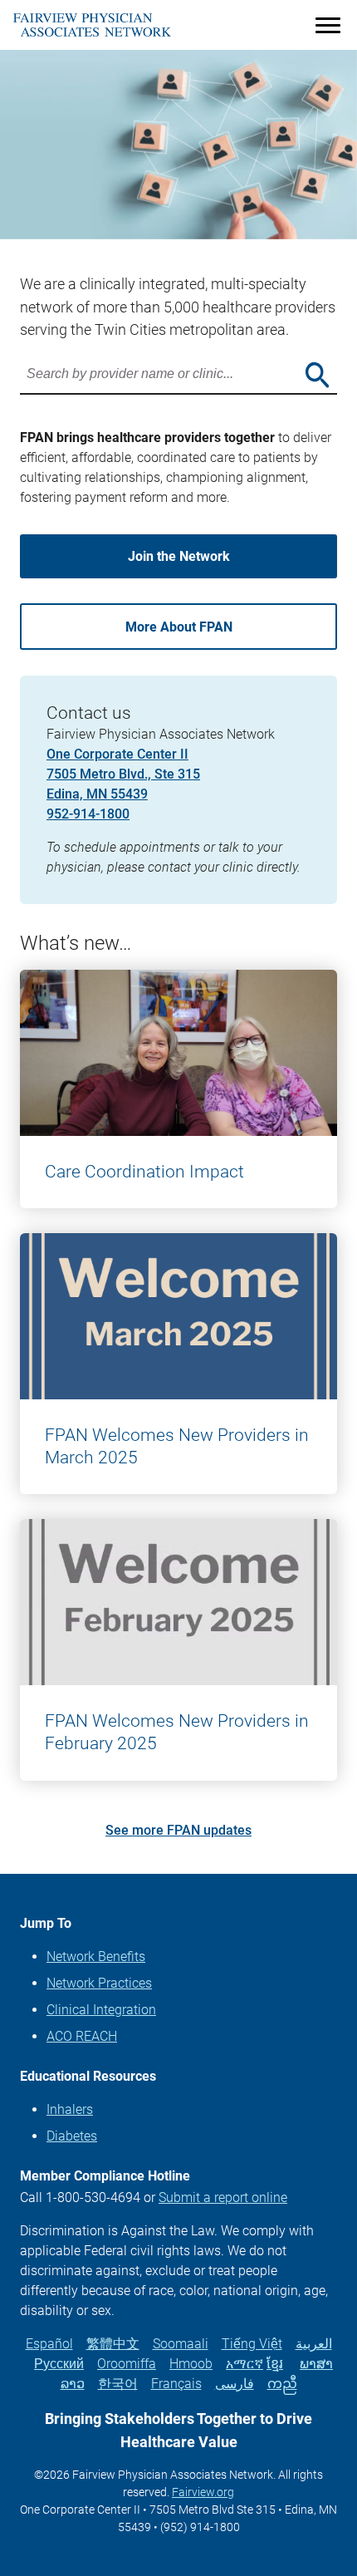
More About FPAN (179, 627)
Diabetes (72, 2136)
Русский (59, 2364)
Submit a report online (223, 2197)
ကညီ (282, 2384)
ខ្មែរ (275, 2364)
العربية (314, 2344)
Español (49, 2344)
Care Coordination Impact (144, 1172)
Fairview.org (203, 2492)
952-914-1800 (88, 814)
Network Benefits (96, 1957)
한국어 (118, 2384)
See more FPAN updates (178, 1830)
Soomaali (181, 2344)
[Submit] (317, 375)
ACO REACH (82, 2036)
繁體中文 (113, 2344)
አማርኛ (245, 2364)
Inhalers (70, 2109)
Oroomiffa (127, 2364)
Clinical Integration (101, 2010)
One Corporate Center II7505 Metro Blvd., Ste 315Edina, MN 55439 (123, 774)
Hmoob (191, 2364)
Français (176, 2384)
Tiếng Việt (252, 2344)
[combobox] (178, 375)
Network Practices (99, 1983)
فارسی (235, 2384)
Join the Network (179, 556)
